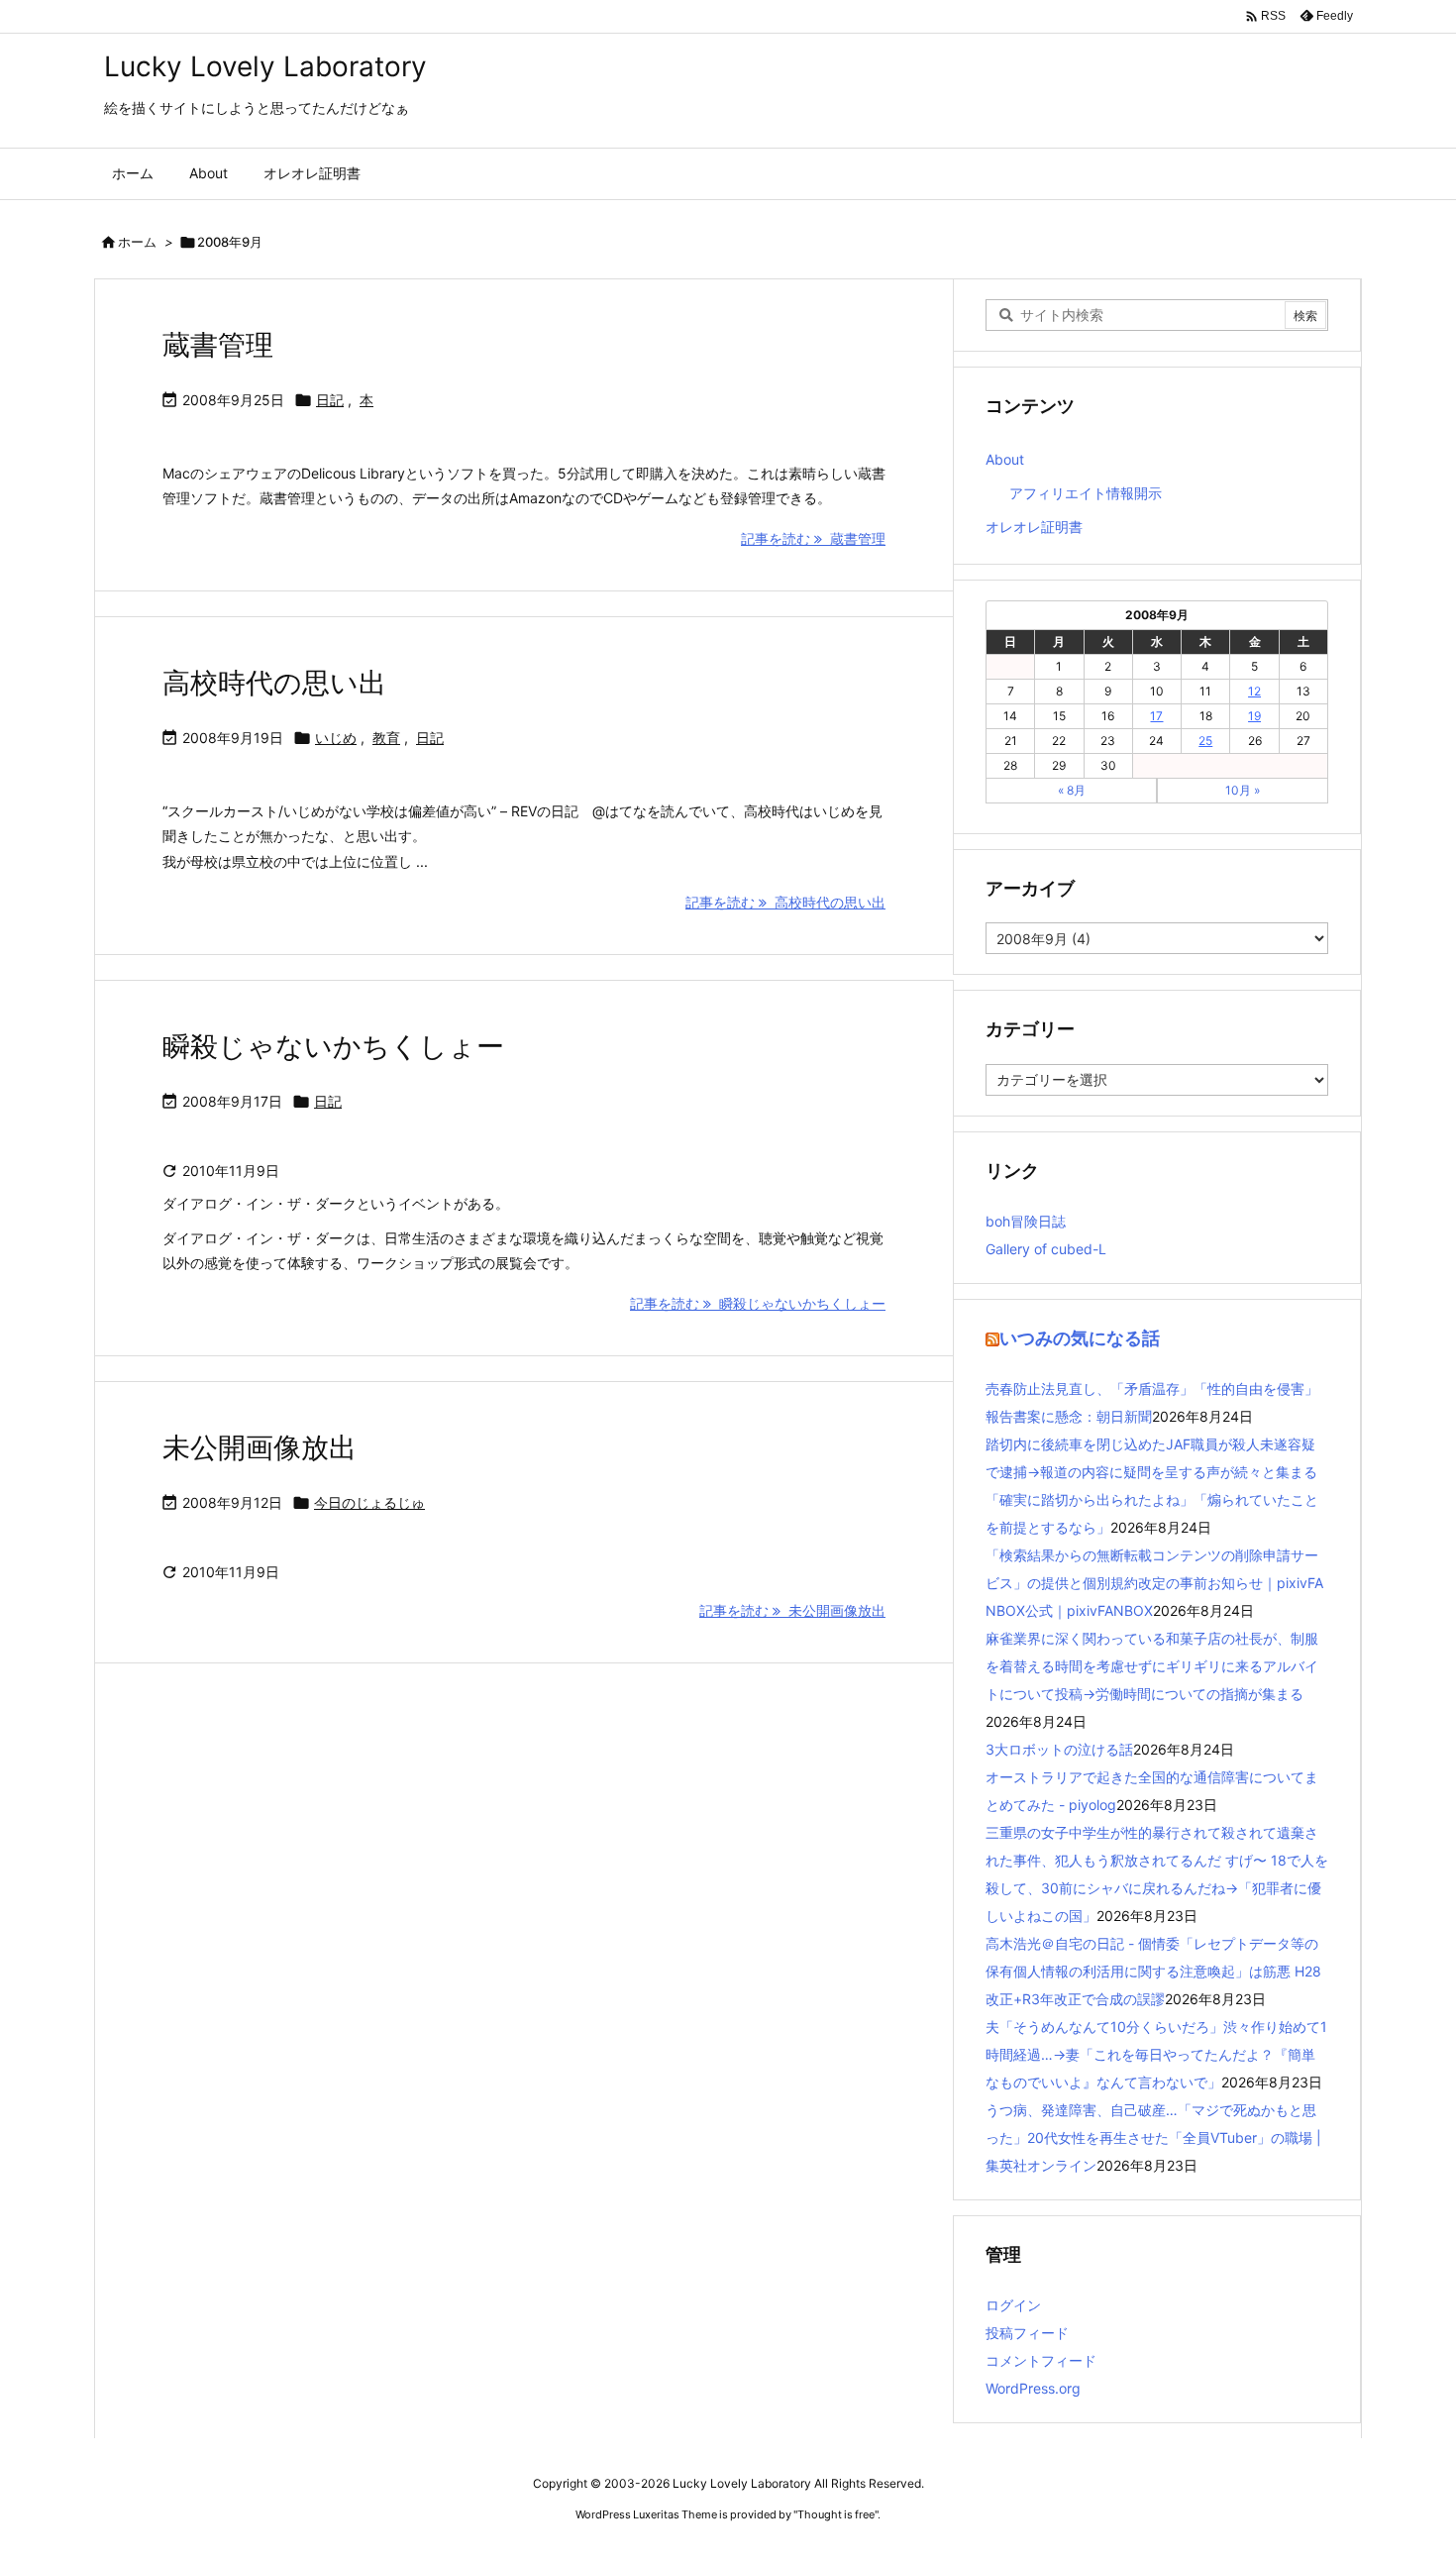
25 (1205, 741)
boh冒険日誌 (1026, 1221)
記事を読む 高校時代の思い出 (785, 902)
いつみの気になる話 (1080, 1338)
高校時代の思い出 (274, 683)
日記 (330, 400)
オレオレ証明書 (1034, 527)
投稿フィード (1027, 2333)
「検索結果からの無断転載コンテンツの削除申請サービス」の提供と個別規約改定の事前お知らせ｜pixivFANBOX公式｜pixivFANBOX (1154, 1583)
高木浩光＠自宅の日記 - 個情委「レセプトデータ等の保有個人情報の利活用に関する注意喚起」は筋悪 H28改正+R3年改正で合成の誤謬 (1153, 1971)
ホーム (137, 242)
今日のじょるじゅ (369, 1502)
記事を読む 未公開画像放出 (792, 1610)
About (1005, 459)
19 (1254, 716)
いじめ (336, 738)
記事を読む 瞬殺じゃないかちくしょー (758, 1303)
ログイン (1013, 2305)
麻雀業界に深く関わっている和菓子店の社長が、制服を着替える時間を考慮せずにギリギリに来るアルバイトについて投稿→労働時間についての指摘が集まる (1152, 1666)
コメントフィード (1041, 2360)
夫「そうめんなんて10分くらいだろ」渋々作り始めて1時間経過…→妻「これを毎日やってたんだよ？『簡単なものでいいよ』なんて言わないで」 (1156, 2054)
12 (1254, 691)
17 (1156, 716)
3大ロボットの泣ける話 (1059, 1749)
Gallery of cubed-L (1046, 1249)
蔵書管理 (218, 345)
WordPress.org (1033, 2388)
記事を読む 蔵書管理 (813, 538)
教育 (386, 738)
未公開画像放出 (260, 1447)
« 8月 (1072, 790)
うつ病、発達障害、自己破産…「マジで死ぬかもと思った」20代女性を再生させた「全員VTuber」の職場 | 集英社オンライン (1153, 2137)
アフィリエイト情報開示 (1086, 493)
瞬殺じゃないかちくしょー (333, 1046)
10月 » (1243, 790)
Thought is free (836, 2514)
